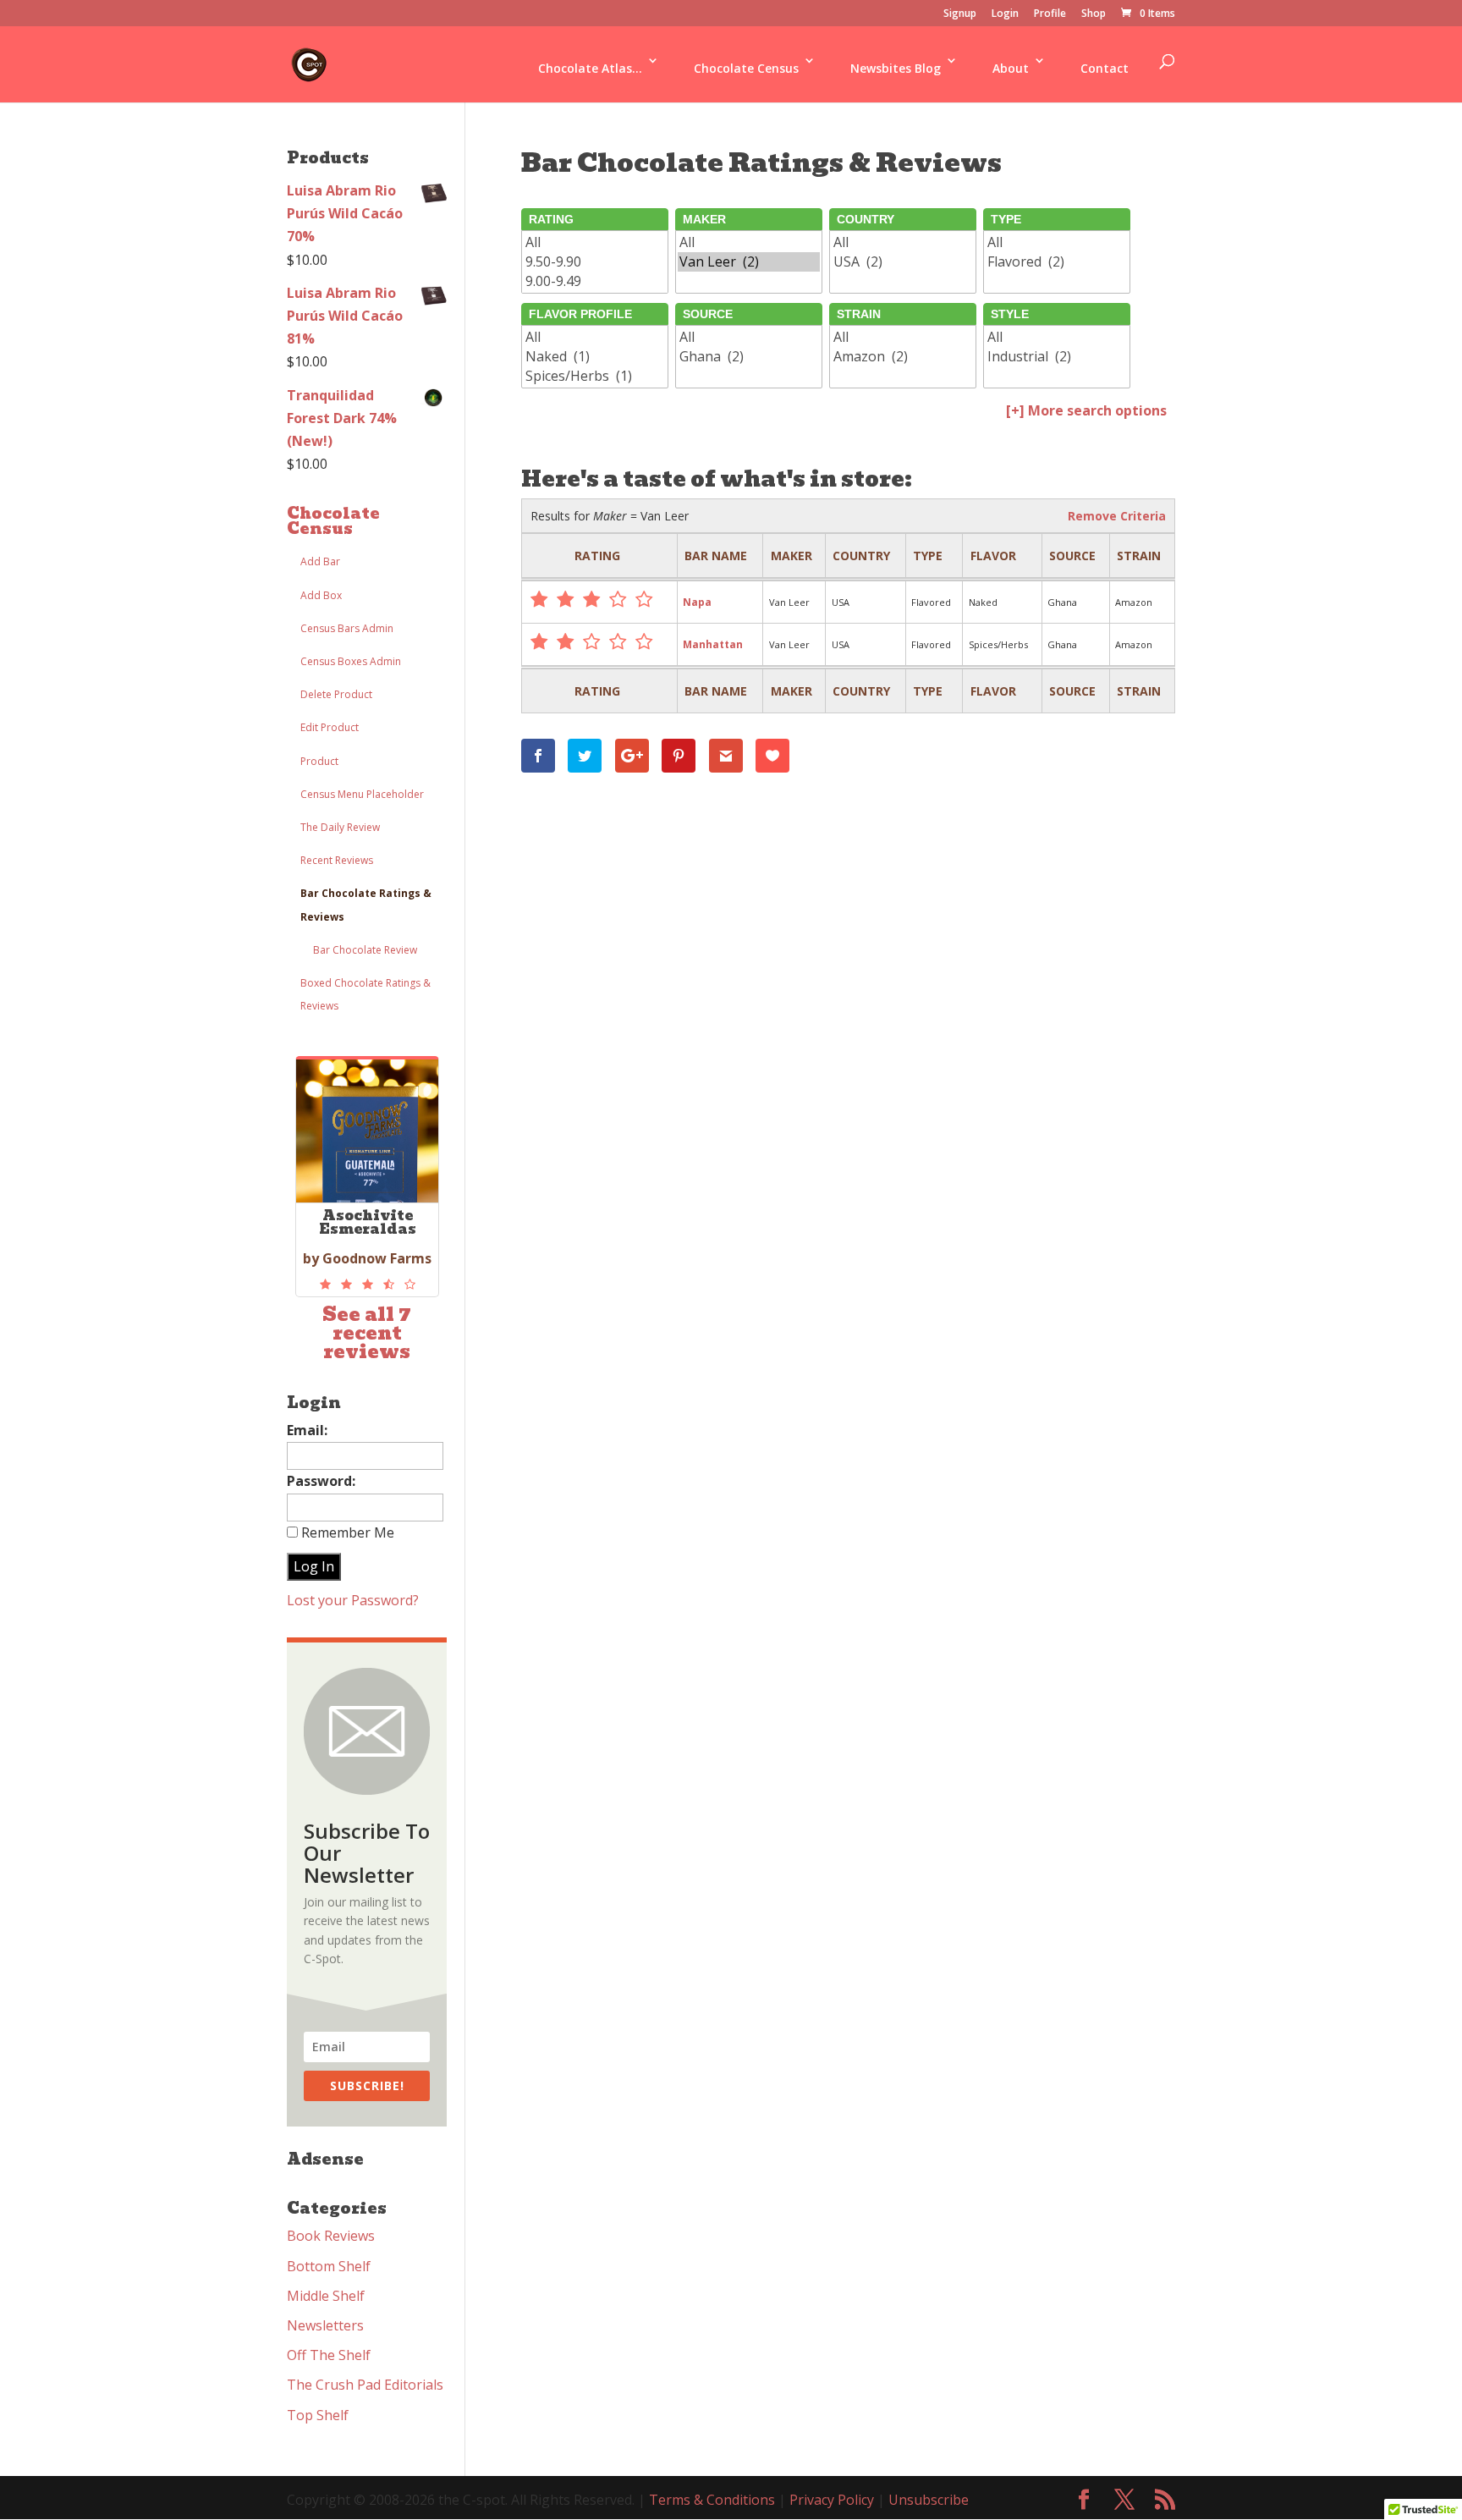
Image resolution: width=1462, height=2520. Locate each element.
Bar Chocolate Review (365, 950)
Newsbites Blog (896, 68)
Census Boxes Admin (351, 661)
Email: (307, 1430)
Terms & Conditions (712, 2500)
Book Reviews (331, 2236)
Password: (321, 1481)
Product (319, 761)
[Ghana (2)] (749, 357)
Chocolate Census (746, 68)
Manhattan (713, 644)
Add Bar (320, 561)
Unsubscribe (929, 2500)
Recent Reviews (337, 860)
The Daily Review (340, 827)
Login (1005, 14)
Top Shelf (318, 2415)
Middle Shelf (326, 2296)
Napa (697, 602)
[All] (595, 242)
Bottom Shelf (329, 2266)
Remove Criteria (1117, 516)
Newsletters (325, 2325)
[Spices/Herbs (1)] (595, 376)
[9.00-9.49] (595, 281)
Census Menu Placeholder (362, 794)
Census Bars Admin (347, 628)
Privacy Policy (832, 2500)
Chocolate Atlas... (590, 68)
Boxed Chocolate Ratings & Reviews (365, 994)
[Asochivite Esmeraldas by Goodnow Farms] (367, 1285)
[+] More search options (1086, 410)
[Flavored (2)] (1057, 262)
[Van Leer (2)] (749, 262)
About (1011, 68)
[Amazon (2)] (903, 357)
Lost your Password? (353, 1600)
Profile (1050, 14)
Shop (1094, 14)
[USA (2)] (903, 262)
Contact (1105, 68)
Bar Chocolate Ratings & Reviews (366, 905)
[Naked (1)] (595, 357)
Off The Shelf (329, 2355)
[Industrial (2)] (1057, 357)
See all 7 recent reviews (367, 1333)
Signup (960, 14)
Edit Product (330, 727)
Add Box (321, 595)
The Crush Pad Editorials (365, 2385)
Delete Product (336, 694)
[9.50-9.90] (595, 262)
